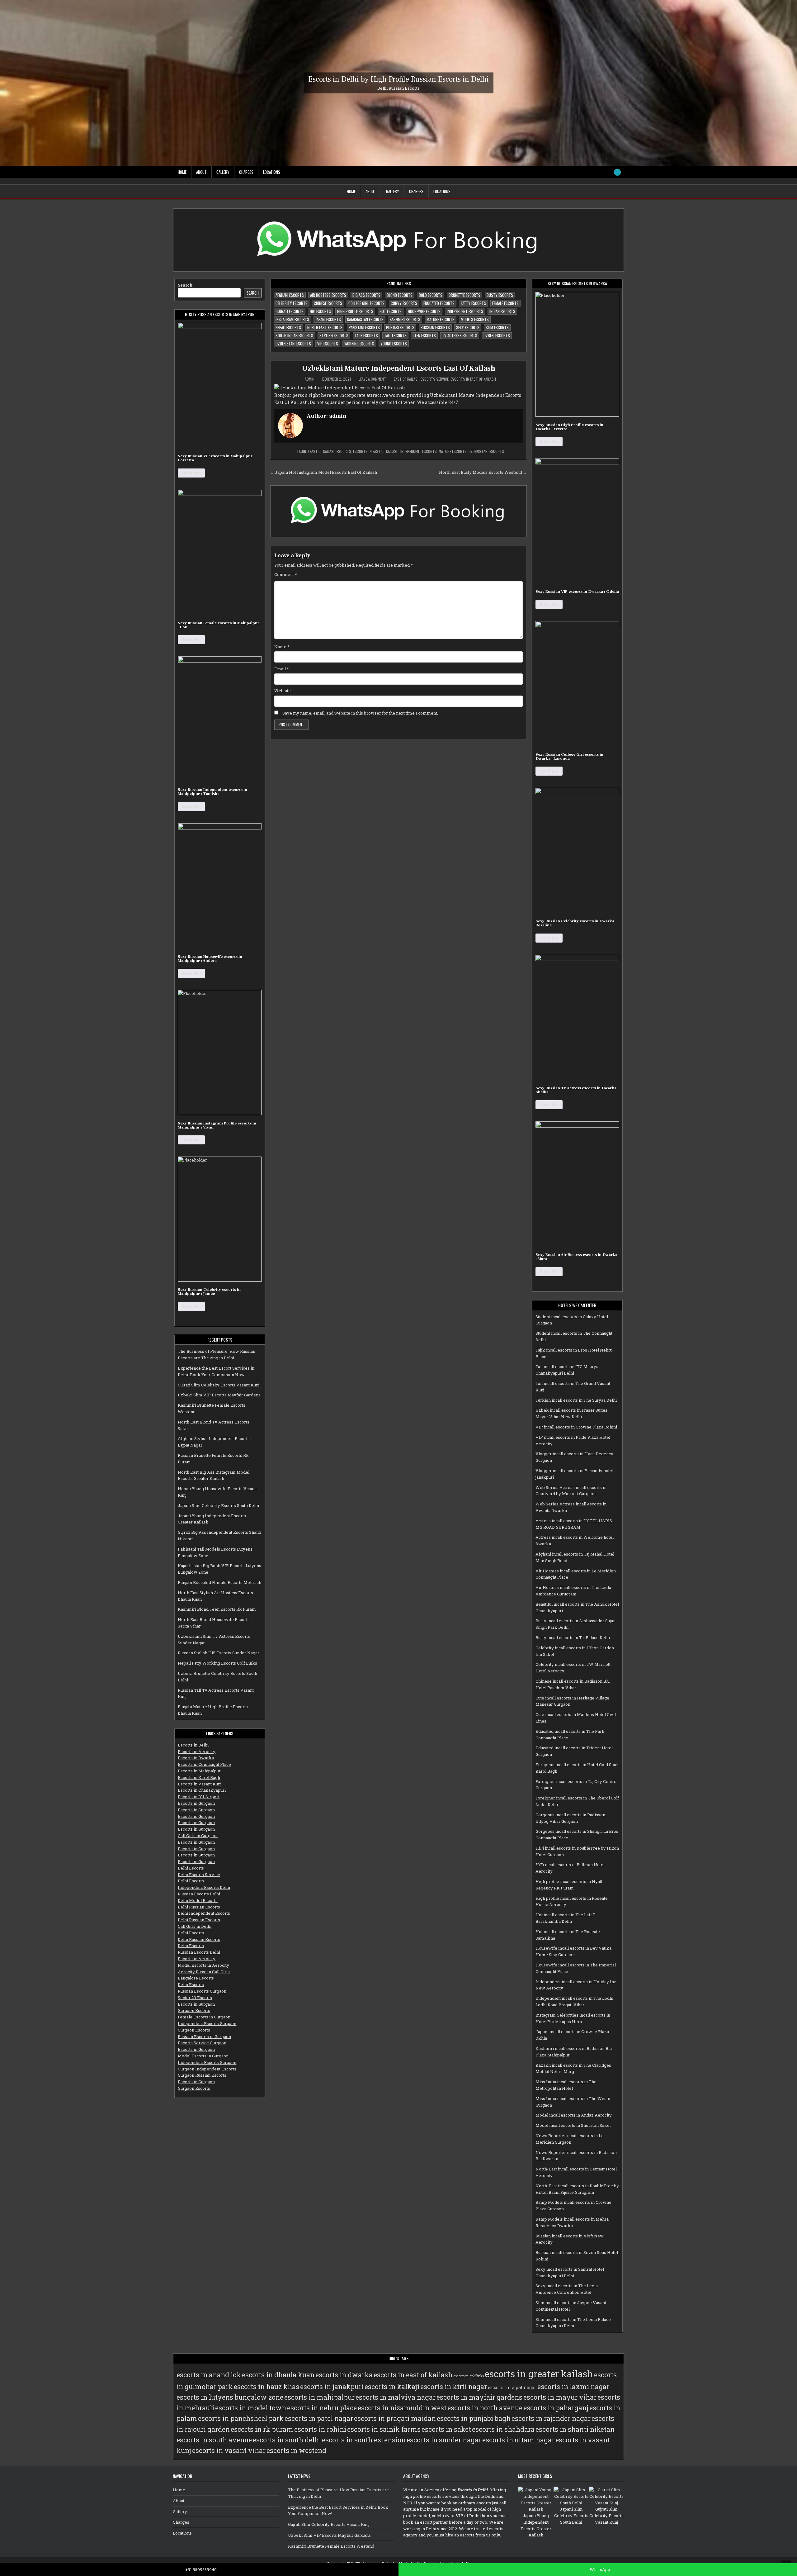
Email (282, 669)
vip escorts (328, 344)
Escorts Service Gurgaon (202, 2043)
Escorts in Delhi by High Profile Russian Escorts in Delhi (398, 79)
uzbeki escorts (497, 335)
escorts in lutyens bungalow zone (230, 2397)
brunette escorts (465, 295)
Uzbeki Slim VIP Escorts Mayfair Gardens (219, 1395)
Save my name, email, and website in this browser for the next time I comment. (360, 713)
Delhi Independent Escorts (204, 1913)
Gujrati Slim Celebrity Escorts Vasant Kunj (219, 1385)
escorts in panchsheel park (241, 2418)
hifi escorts (320, 311)
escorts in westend (296, 2450)
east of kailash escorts (330, 451)
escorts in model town (251, 2408)
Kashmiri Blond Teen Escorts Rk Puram (217, 1609)
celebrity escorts (292, 303)
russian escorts (435, 327)
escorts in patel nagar (319, 2418)
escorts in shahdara (503, 2429)
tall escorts (395, 335)
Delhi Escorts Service (199, 1875)
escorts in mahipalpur (319, 2397)
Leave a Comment (372, 379)
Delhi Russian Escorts (199, 1907)
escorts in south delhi (287, 2440)
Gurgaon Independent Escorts (207, 2069)
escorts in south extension (364, 2440)
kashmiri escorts (405, 319)
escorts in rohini (320, 2429)
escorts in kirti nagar (454, 2387)
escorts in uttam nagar (518, 2440)
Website (283, 691)
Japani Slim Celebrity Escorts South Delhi (218, 1505)
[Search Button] (617, 172)
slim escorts (497, 327)
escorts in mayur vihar (560, 2397)
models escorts (475, 319)
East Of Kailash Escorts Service (421, 379)
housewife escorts (424, 311)
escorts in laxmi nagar (573, 2387)
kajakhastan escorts (365, 319)
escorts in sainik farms (384, 2429)
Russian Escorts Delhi (199, 1894)
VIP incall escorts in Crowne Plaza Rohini (576, 1427)
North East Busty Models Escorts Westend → (483, 472)
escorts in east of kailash (376, 451)
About (201, 172)
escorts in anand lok (209, 2375)
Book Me (191, 473)
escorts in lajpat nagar (512, 2388)
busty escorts (500, 295)
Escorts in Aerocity (197, 1751)
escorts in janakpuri (332, 2387)
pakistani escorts (364, 327)
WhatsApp (599, 2569)
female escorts (505, 303)
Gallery (223, 172)
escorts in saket (446, 2429)
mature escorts (441, 319)
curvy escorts (404, 303)
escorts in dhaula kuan (278, 2375)
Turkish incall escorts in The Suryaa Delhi (576, 1400)
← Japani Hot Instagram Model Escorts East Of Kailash (323, 472)
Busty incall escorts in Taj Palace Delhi (573, 1637)
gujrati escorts (290, 311)
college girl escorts (366, 303)
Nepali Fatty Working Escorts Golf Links (217, 1663)
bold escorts (431, 295)
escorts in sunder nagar (444, 2440)
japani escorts (328, 319)
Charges (246, 172)
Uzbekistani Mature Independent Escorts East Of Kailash (398, 368)
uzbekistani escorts (293, 344)
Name (282, 647)
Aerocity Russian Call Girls (204, 1972)
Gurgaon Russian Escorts (202, 2075)
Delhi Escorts (191, 1868)
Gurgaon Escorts (194, 2010)
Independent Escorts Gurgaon (207, 2023)
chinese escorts (328, 303)
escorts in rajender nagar (551, 2418)
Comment (286, 574)
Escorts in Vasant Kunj (200, 1784)
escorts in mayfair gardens (479, 2397)
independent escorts (465, 311)
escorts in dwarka (344, 2375)
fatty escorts (473, 303)
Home (182, 172)
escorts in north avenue (485, 2408)
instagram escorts (292, 319)
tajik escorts (366, 335)
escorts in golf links (469, 2376)
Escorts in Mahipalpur (199, 1771)
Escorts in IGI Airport (199, 1797)
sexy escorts (468, 327)
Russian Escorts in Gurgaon (204, 2037)
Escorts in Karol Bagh (199, 1777)
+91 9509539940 (201, 2569)
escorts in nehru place (322, 2408)
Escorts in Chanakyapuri (202, 1790)
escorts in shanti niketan (575, 2429)
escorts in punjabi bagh (474, 2418)
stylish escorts (334, 335)
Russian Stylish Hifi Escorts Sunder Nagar (219, 1653)
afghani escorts (290, 295)
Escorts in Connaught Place (204, 1764)
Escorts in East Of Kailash (473, 379)
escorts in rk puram (262, 2429)
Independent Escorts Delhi (204, 1887)
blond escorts (400, 295)
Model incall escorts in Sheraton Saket (573, 2125)
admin (310, 379)
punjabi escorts (400, 327)
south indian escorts (294, 335)
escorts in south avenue (214, 2440)
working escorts (359, 344)
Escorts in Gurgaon (196, 1803)
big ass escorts (366, 295)
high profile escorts (355, 311)
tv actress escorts (460, 335)
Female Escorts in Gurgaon (204, 2017)
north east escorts (325, 327)
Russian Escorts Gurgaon (202, 1991)
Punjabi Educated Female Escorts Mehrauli (219, 1582)
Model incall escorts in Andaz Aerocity (574, 2115)
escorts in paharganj (556, 2408)
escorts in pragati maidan (395, 2418)
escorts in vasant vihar (229, 2450)
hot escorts (391, 311)
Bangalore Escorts (196, 1978)
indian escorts (502, 311)
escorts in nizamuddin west (402, 2408)
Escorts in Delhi (193, 1745)
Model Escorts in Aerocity (203, 1965)
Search (185, 285)
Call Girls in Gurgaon (198, 1836)
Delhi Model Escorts (198, 1900)
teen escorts (424, 335)
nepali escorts (288, 327)
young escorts (394, 344)
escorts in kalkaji (392, 2387)
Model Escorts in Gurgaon (203, 2056)
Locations (272, 172)
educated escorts (439, 303)
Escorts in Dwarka (196, 1758)
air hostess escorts (328, 295)
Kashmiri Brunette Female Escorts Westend (331, 2546)
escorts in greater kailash (539, 2374)
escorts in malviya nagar (396, 2397)
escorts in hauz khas (266, 2387)
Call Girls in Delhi (195, 1926)
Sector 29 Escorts (195, 1998)
